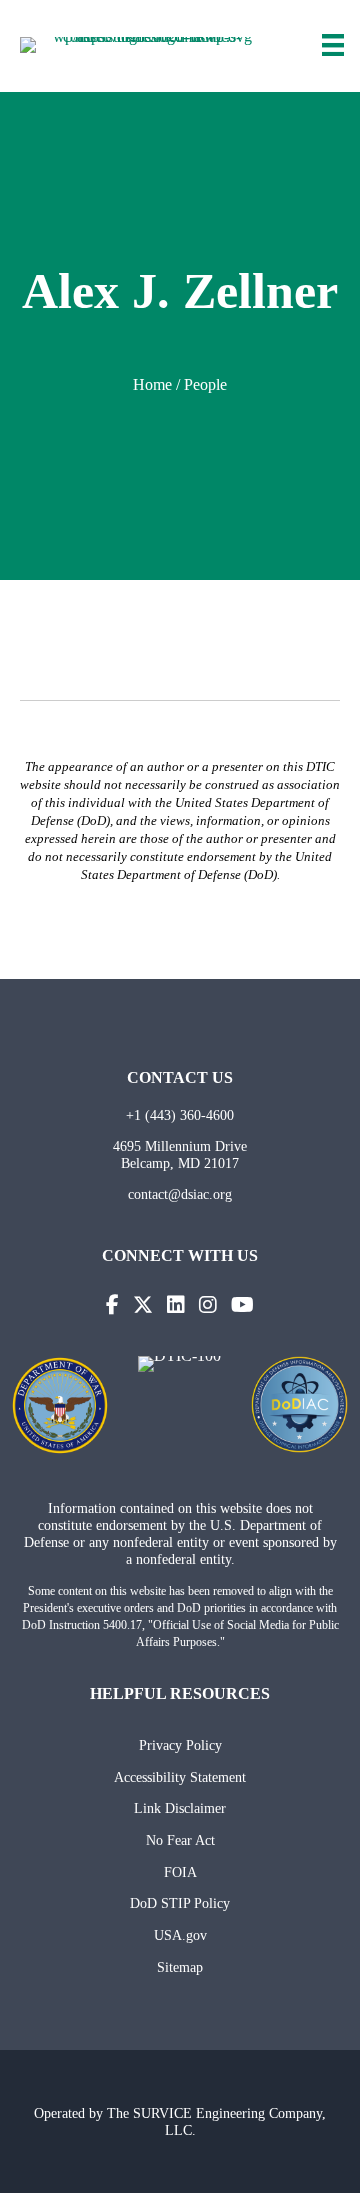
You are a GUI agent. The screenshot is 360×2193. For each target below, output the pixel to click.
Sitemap (180, 1967)
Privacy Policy (180, 1745)
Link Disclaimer (180, 1808)
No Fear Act (180, 1840)
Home (152, 384)
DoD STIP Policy (180, 1903)
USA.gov (180, 1935)
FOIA (180, 1872)
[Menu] (333, 45)
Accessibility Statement (180, 1777)
